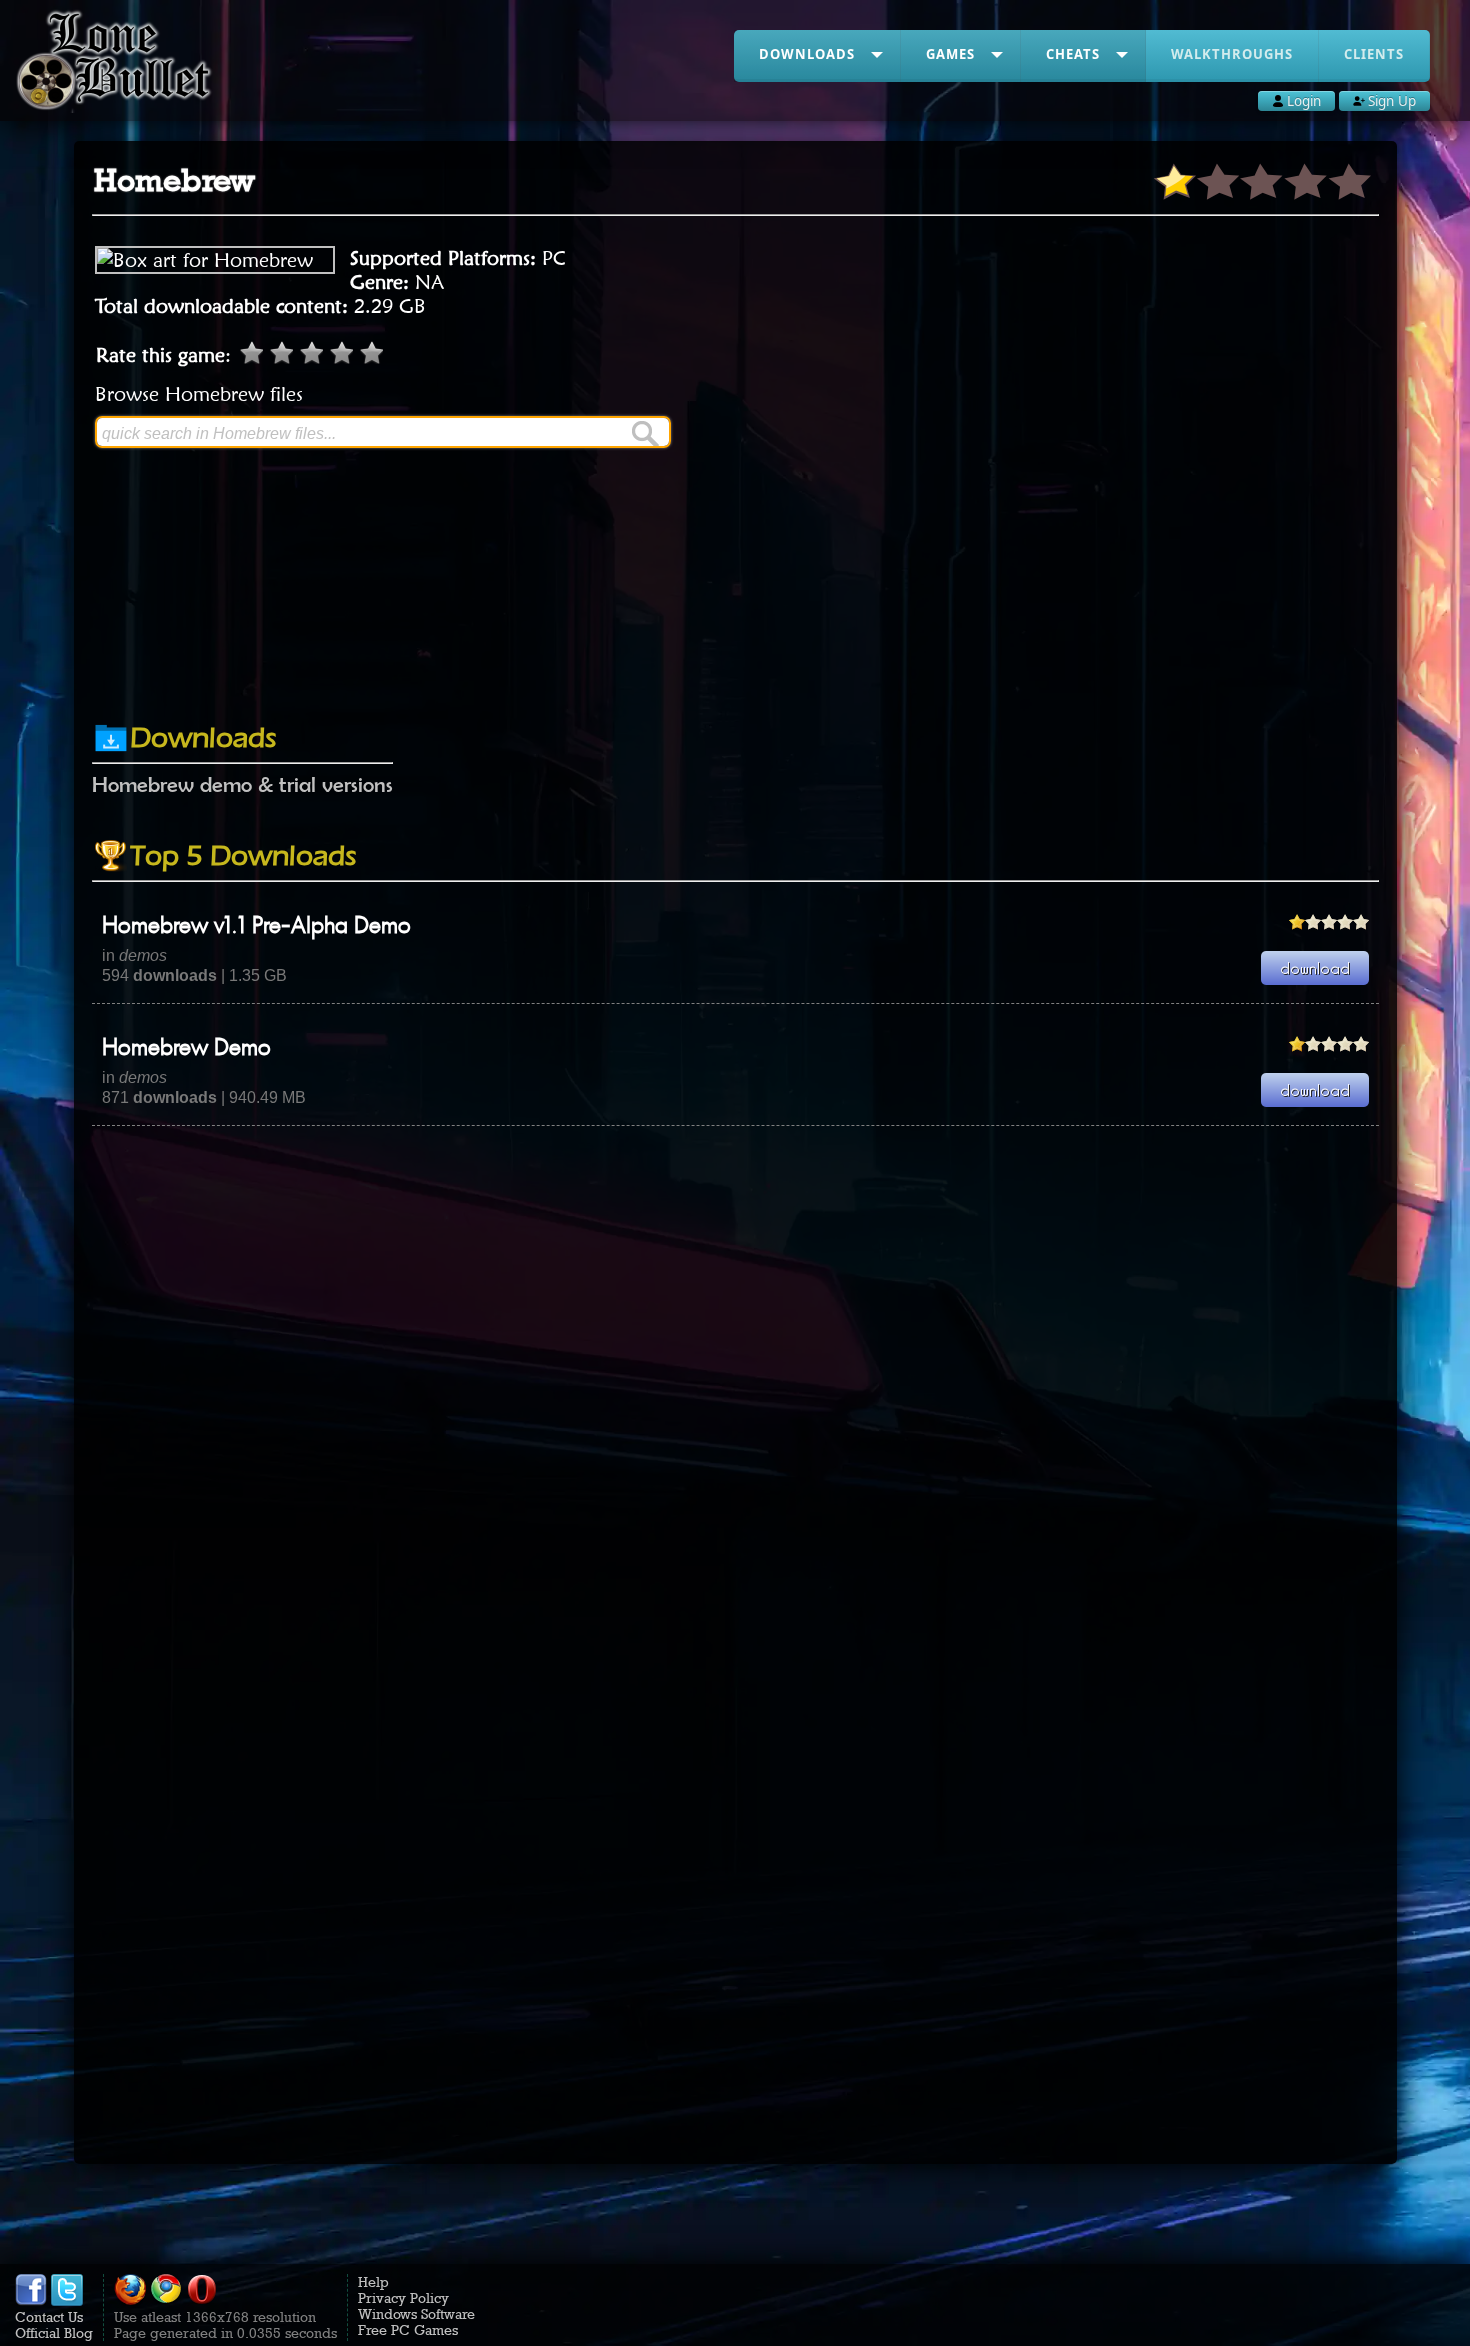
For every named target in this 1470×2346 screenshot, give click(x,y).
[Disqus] (735, 1376)
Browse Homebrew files (199, 394)
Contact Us (49, 2317)
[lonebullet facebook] (31, 2301)
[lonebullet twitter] (67, 2301)
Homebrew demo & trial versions (242, 784)
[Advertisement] (735, 653)
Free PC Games (408, 2330)
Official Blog (54, 2333)
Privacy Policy (403, 2298)
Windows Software (416, 2314)
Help (373, 2282)
